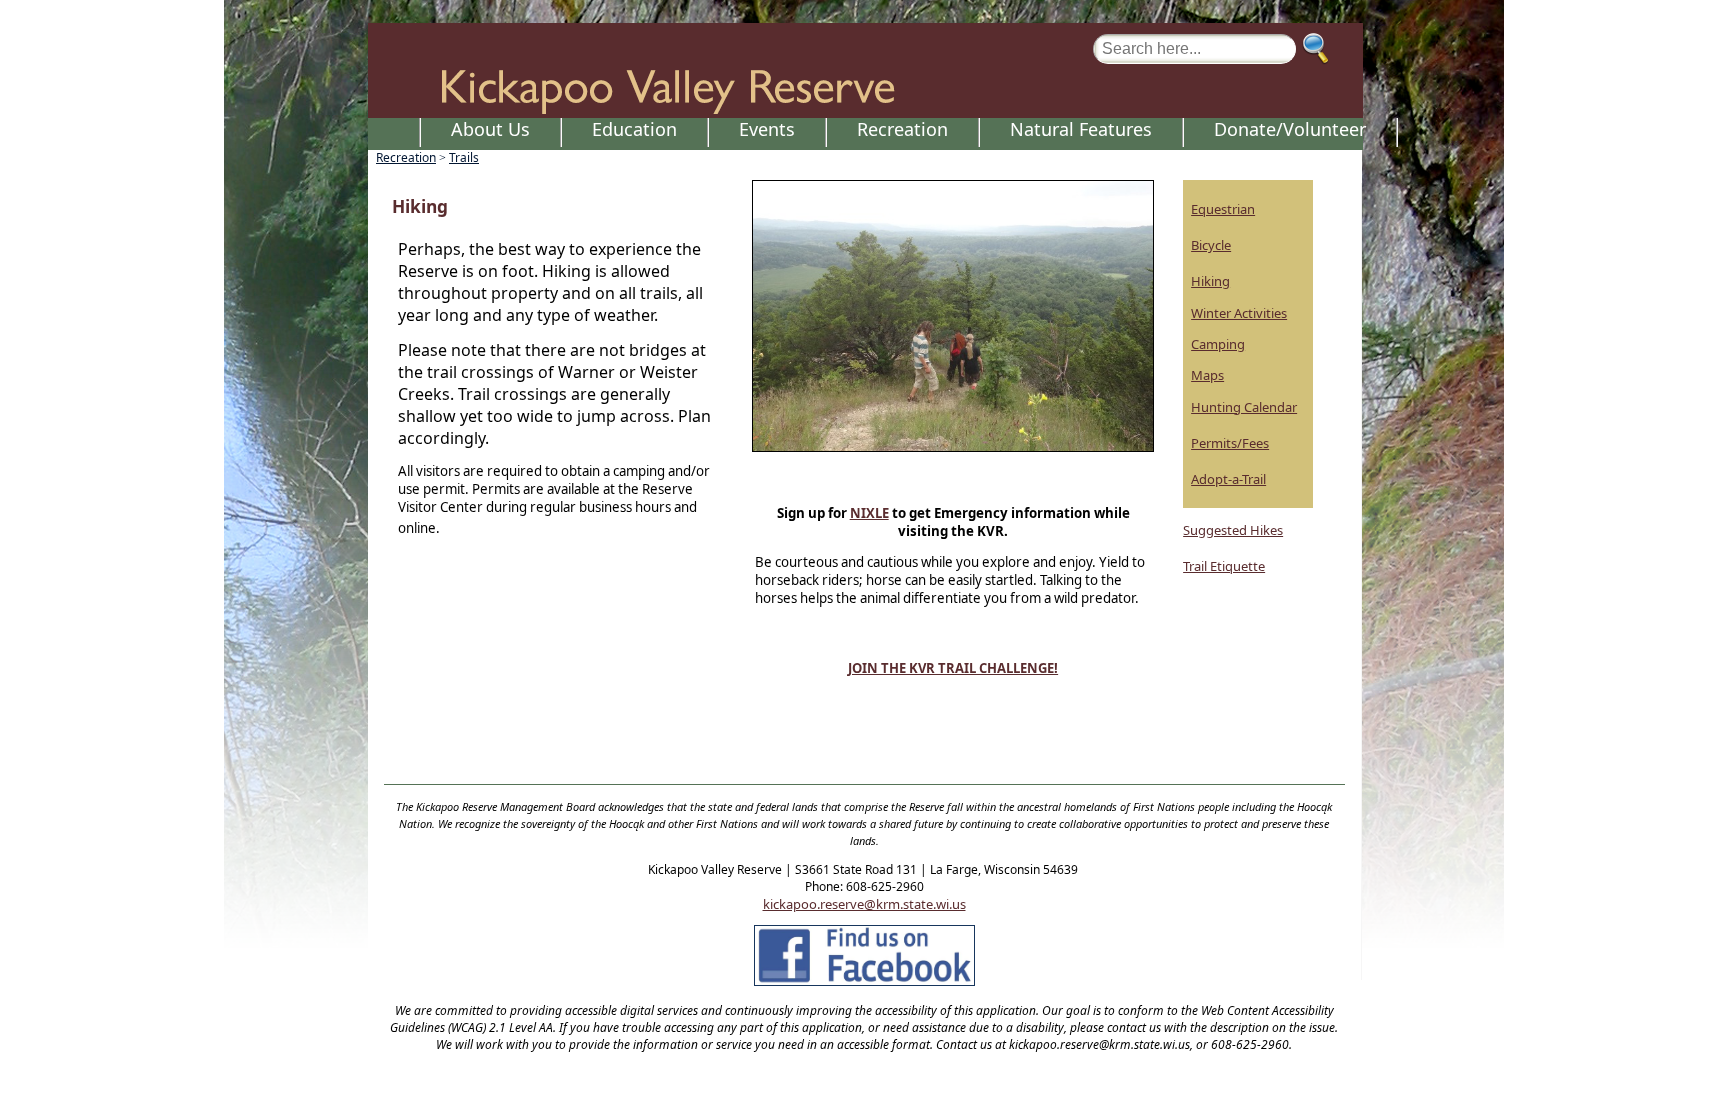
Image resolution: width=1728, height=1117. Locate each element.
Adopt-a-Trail (1228, 479)
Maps (1207, 375)
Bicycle (1211, 245)
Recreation (406, 157)
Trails (464, 157)
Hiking (1210, 281)
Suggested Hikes (1233, 530)
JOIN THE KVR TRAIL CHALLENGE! (953, 668)
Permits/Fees (1230, 443)
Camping (1218, 344)
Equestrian (1223, 209)
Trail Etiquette (1224, 566)
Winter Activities (1239, 313)
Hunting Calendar (1244, 407)
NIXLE (869, 513)
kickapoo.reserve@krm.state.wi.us (864, 904)
